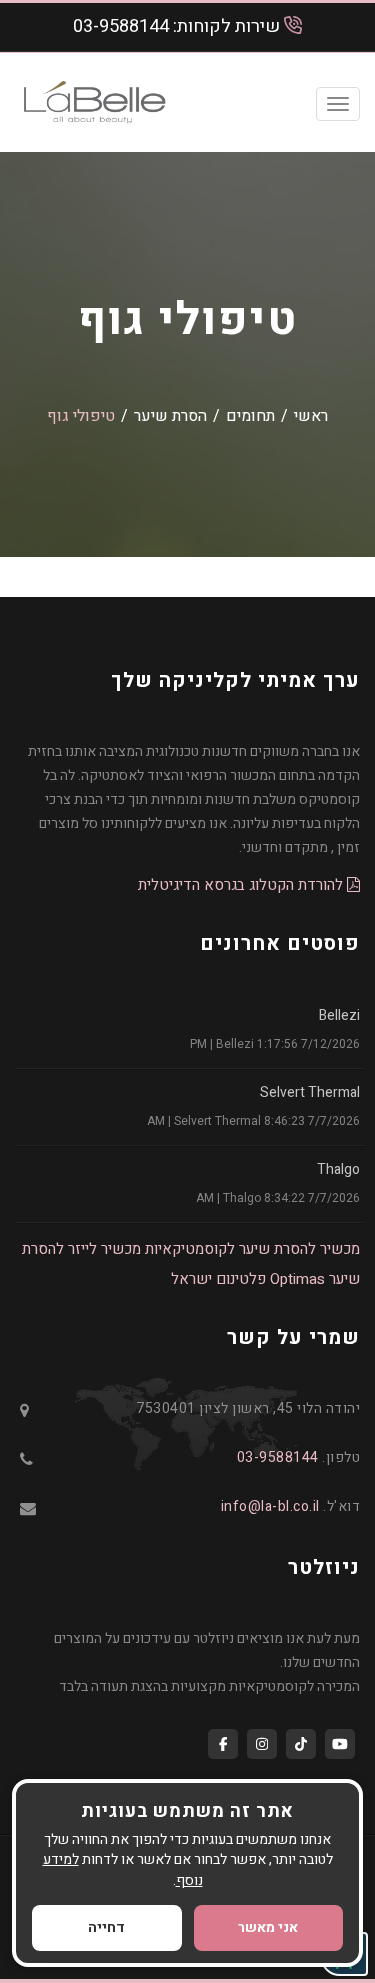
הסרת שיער (170, 416)
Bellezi (339, 1015)
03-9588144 (121, 26)
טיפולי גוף (81, 416)
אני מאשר (268, 1927)
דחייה (106, 1927)
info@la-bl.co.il (270, 1506)
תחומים (250, 416)
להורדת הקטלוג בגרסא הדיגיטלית (242, 885)
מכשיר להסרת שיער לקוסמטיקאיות (252, 1249)
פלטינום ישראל (218, 1279)
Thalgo (338, 1169)
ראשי (311, 416)
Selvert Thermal (310, 1092)
